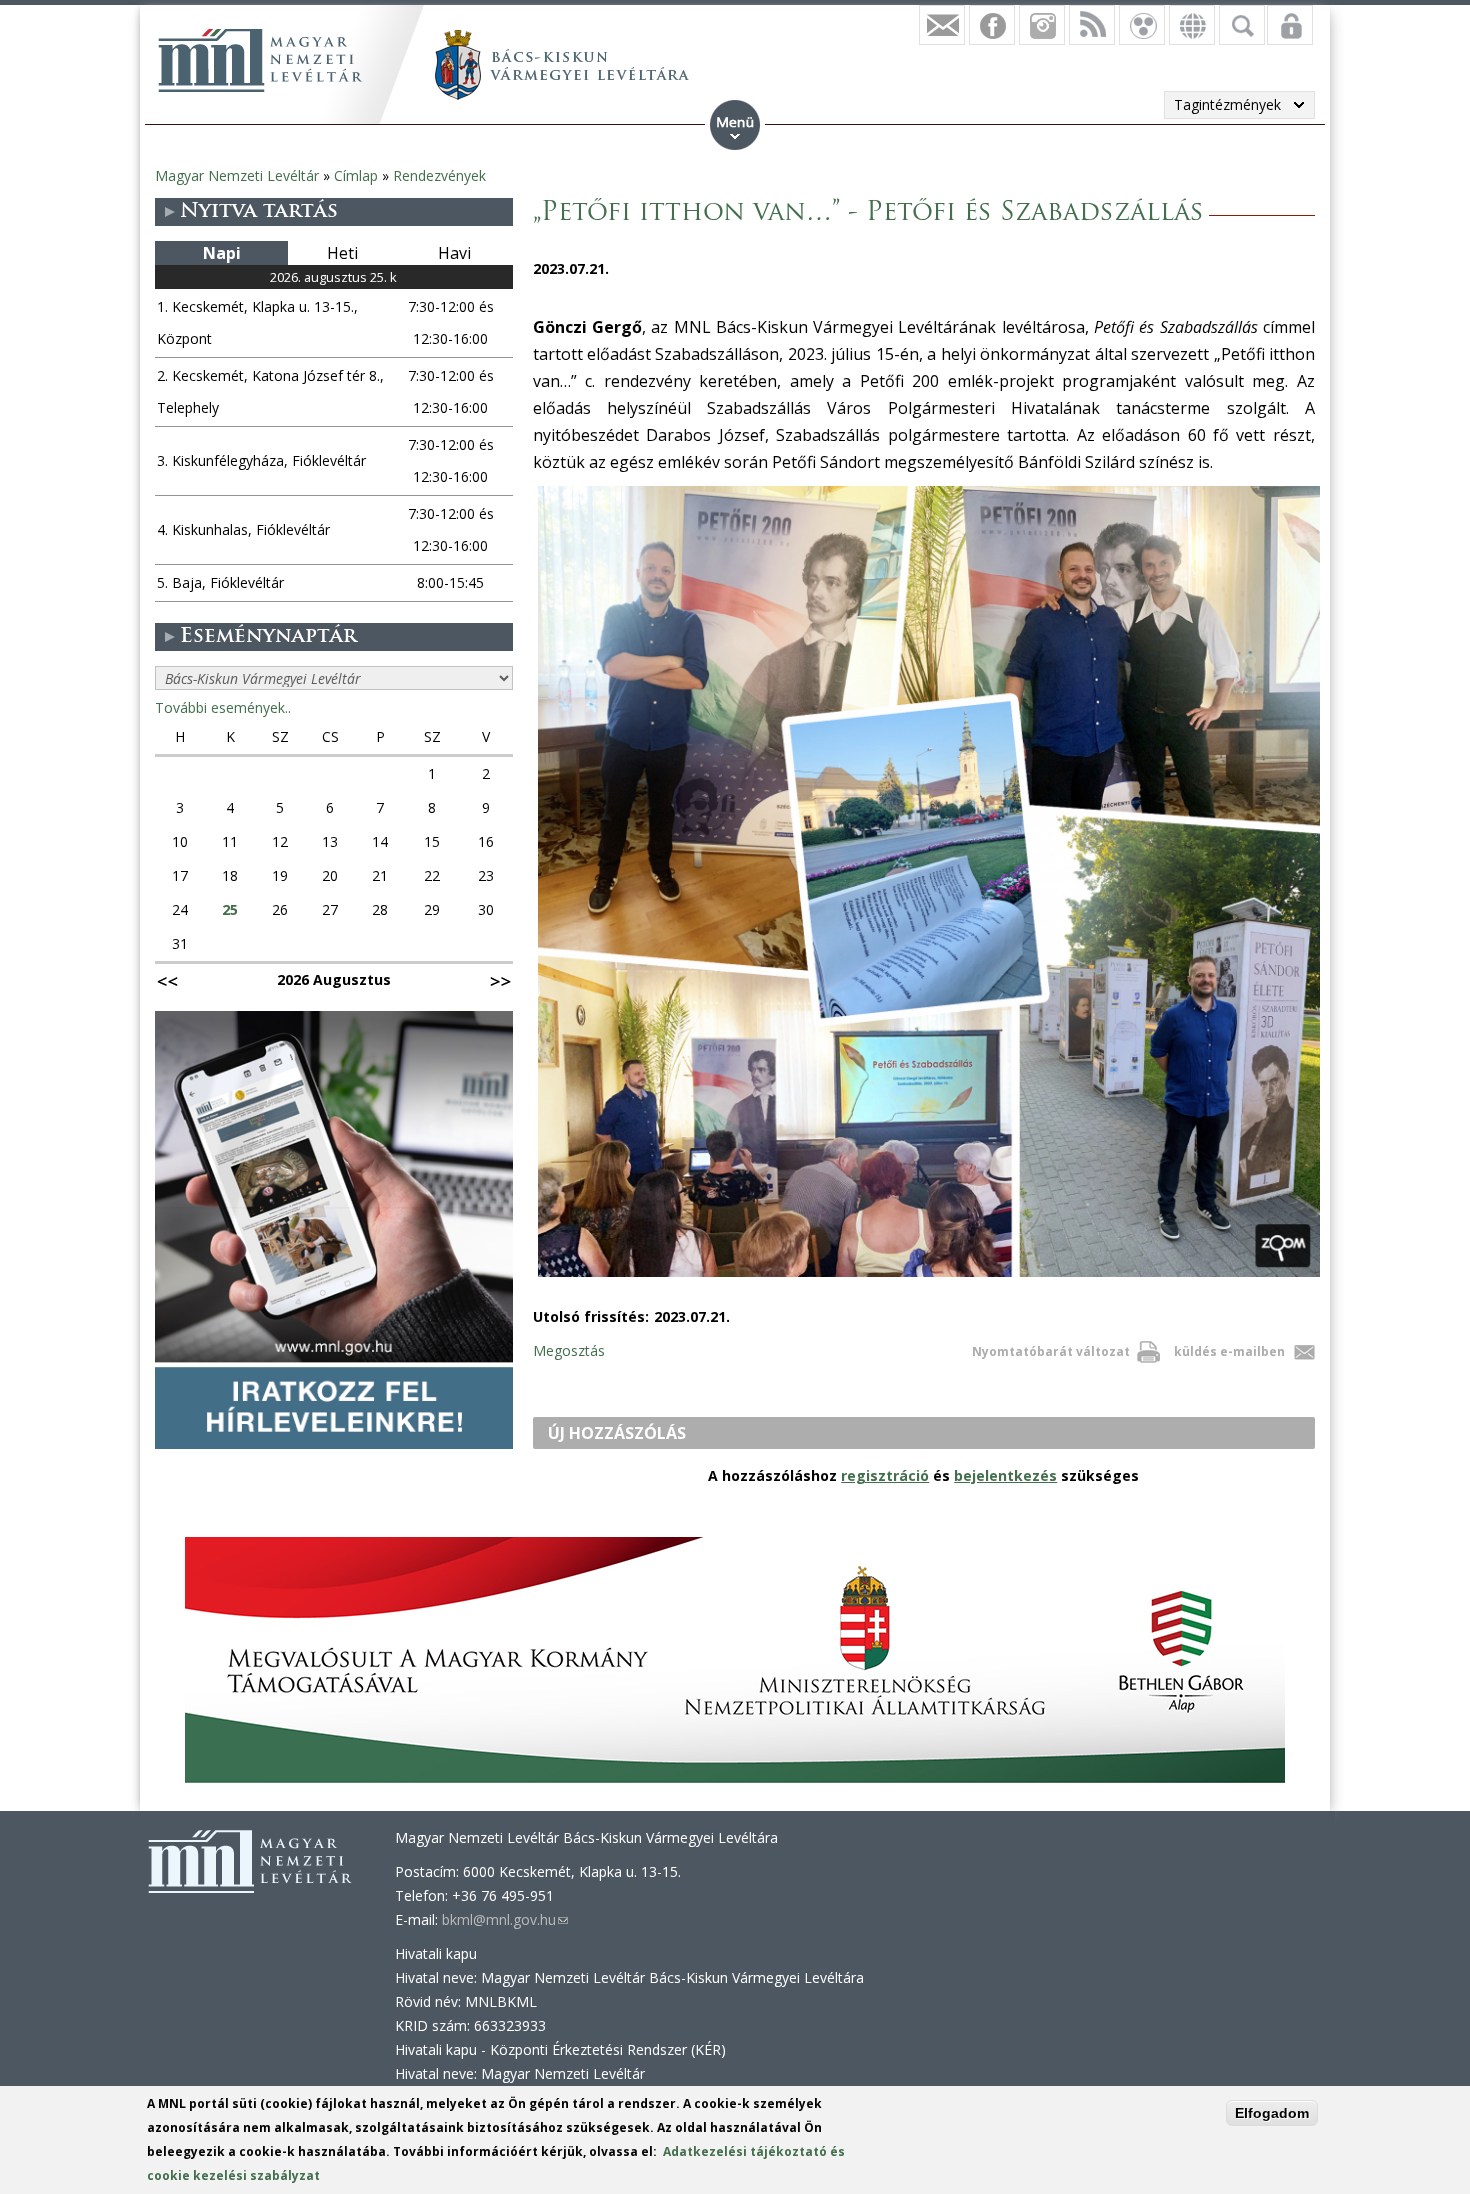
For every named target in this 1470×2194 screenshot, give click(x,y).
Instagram (1042, 25)
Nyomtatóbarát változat (1051, 1351)
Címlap (356, 175)
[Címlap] (260, 60)
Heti (342, 253)
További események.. (223, 707)
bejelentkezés (1005, 1475)
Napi (222, 253)
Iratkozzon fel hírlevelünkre (942, 25)
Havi (454, 253)
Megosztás (569, 1350)
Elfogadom (1272, 2113)
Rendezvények (439, 175)
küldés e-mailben (1229, 1351)
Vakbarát (1142, 25)
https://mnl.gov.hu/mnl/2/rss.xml (1092, 25)
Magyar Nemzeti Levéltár (237, 175)
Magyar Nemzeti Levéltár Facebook (992, 25)
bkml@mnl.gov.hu (505, 1919)
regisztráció (885, 1475)
